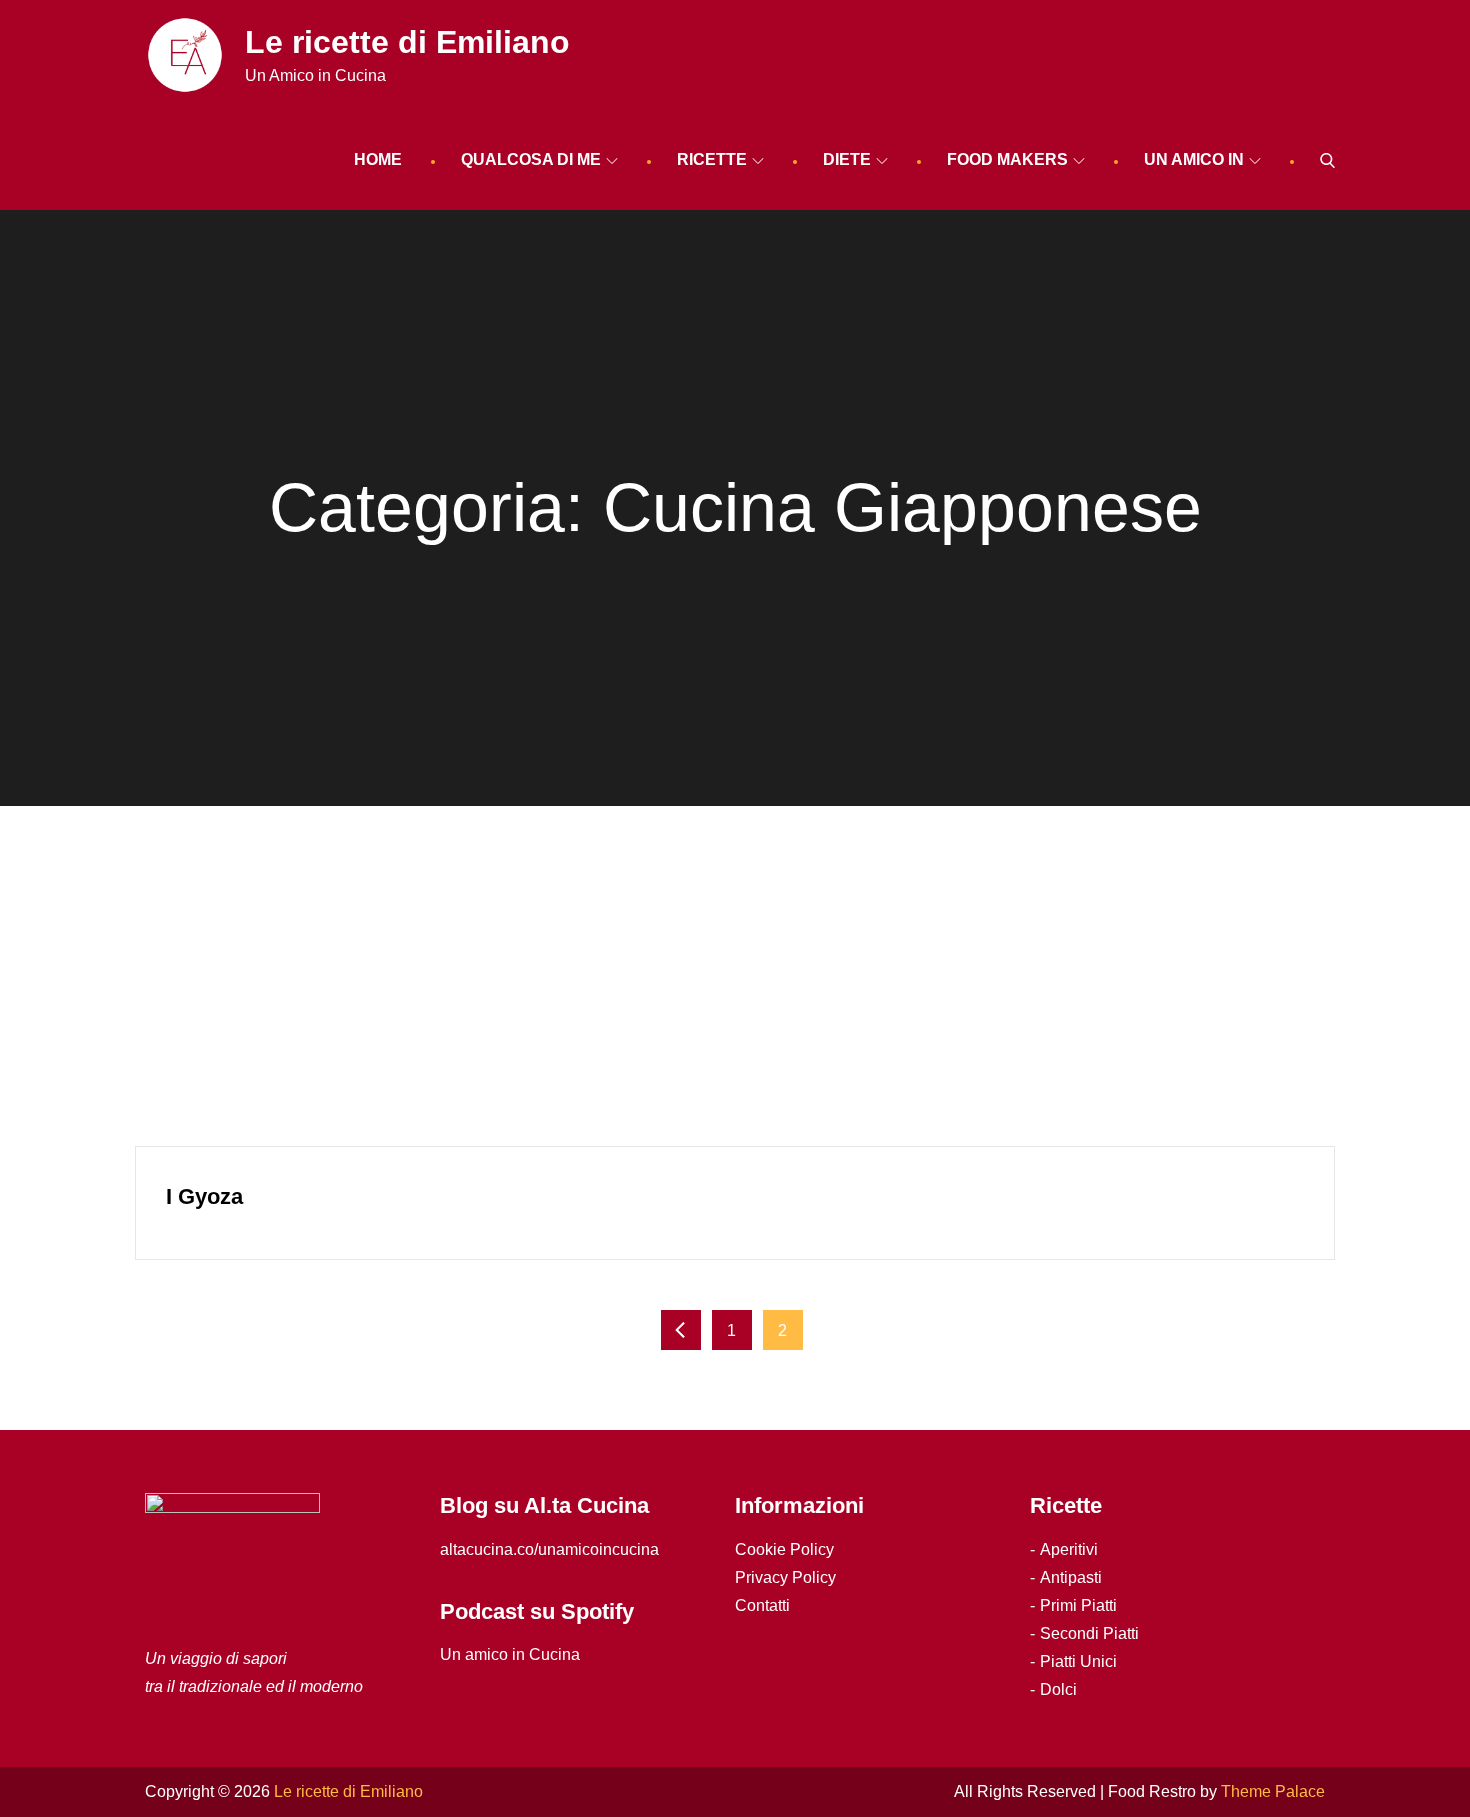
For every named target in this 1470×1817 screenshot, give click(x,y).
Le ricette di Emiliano (407, 42)
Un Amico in (1194, 159)
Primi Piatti (1078, 1605)
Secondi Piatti (1089, 1633)
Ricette (712, 159)
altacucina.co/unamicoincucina (549, 1549)
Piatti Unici (1078, 1661)
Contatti (762, 1605)
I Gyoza (204, 1196)
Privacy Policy (785, 1577)
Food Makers (1007, 159)
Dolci (1058, 1689)
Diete (847, 159)
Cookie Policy (784, 1549)
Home (378, 159)
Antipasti (1071, 1577)
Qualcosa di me (531, 159)
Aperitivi (1069, 1549)
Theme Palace (1273, 1791)
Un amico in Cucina (510, 1654)
